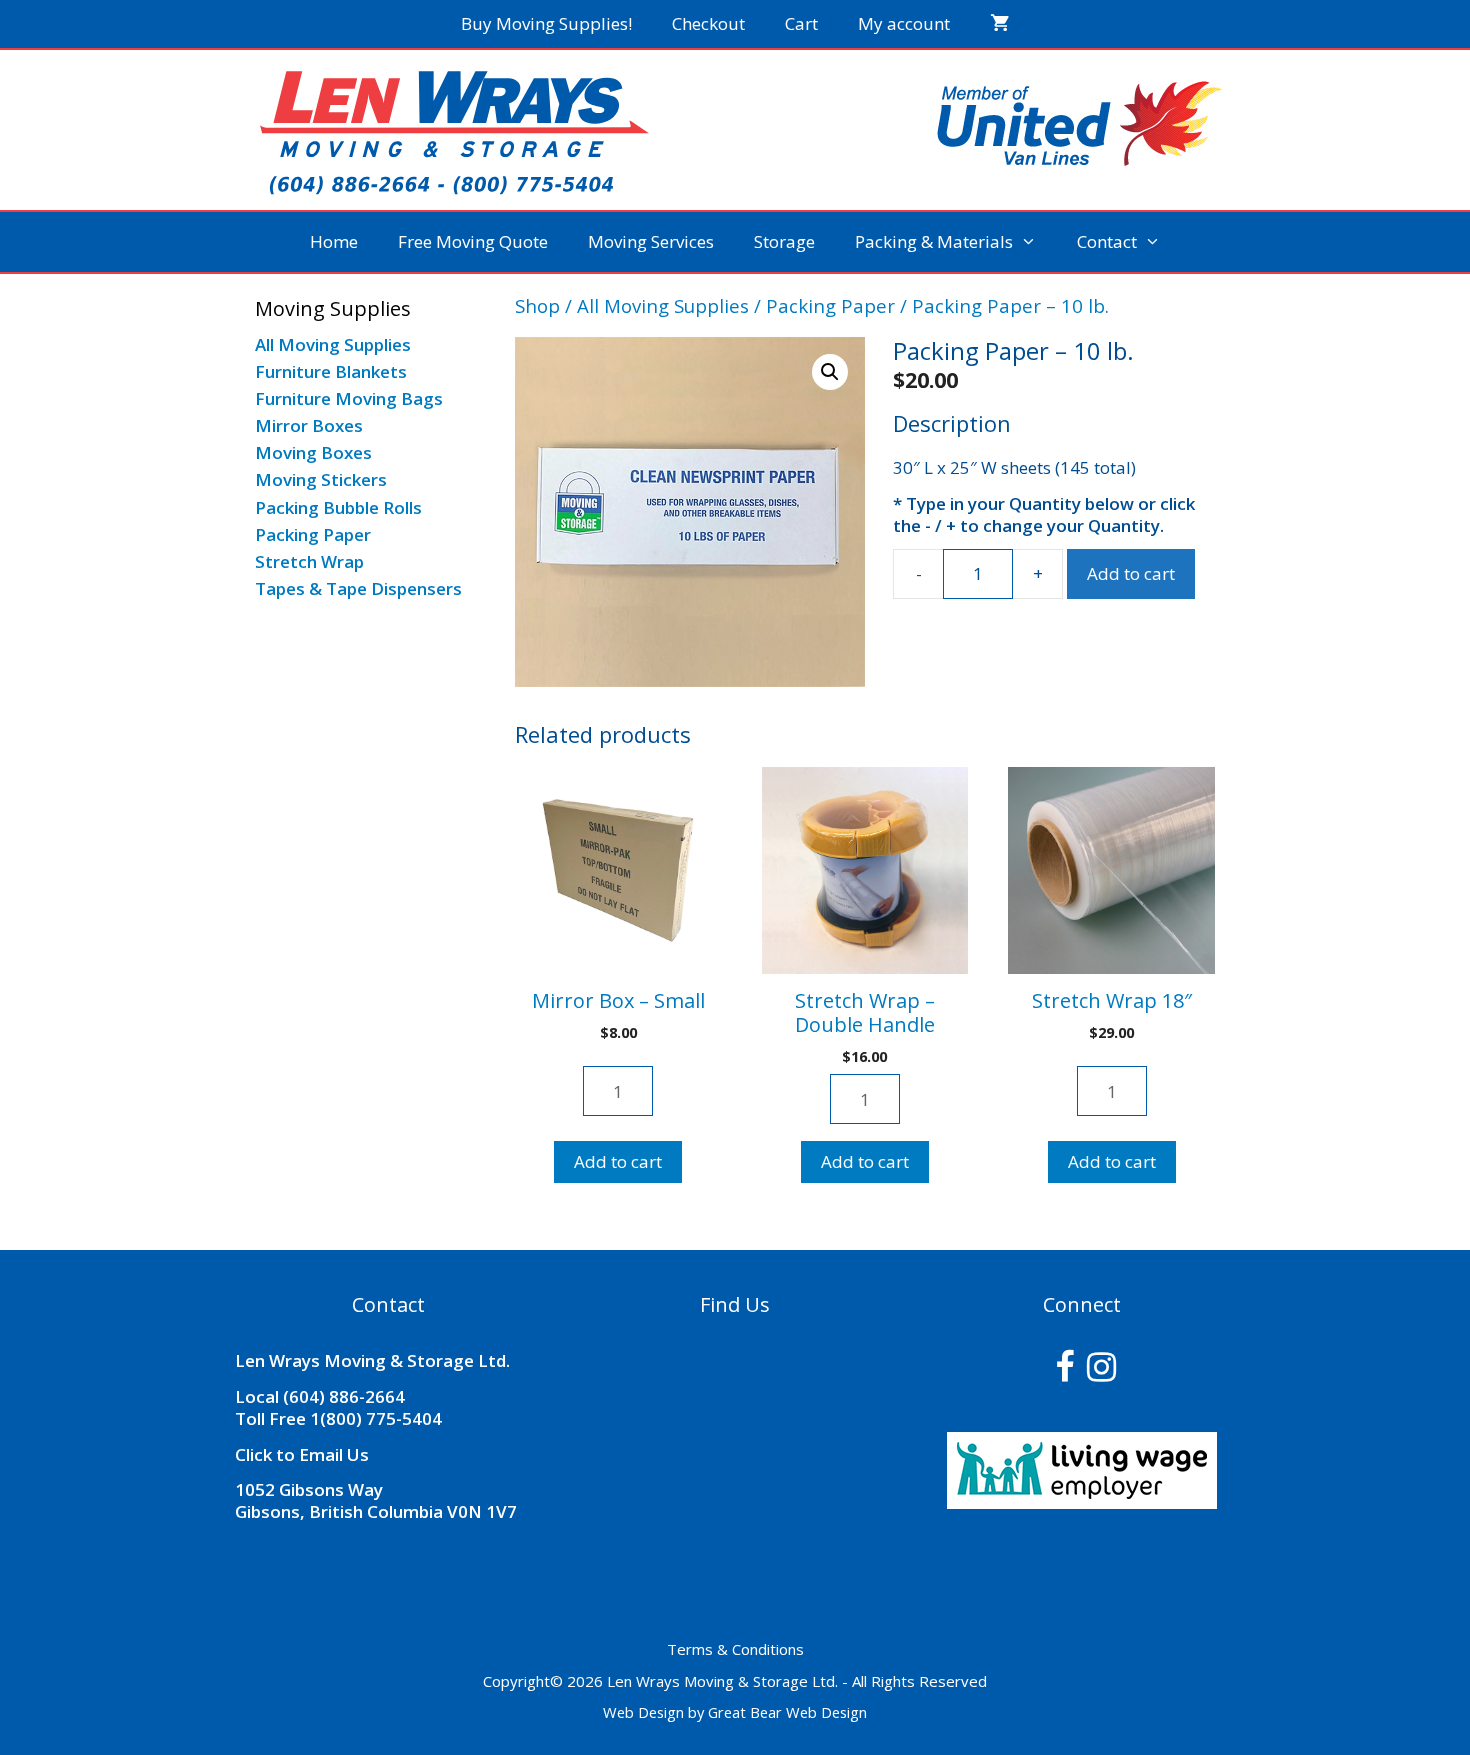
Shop (537, 305)
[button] (830, 372)
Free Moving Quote (473, 241)
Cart (801, 23)
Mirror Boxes (309, 425)
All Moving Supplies (663, 305)
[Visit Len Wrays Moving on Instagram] (1101, 1372)
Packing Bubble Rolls (338, 507)
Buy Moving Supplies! (546, 23)
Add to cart (1131, 573)
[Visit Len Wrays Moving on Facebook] (1064, 1372)
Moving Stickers (321, 479)
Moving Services (651, 241)
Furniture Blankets (331, 371)
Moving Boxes (313, 452)
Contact (1107, 241)
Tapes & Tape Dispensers (358, 588)
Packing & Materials (934, 241)
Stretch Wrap (309, 561)
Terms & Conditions (735, 1649)
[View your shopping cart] (999, 24)
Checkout (708, 23)
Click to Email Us (302, 1454)
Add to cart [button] (618, 1161)
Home (334, 241)
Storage (784, 241)
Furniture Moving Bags (349, 398)
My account (904, 23)
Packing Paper (830, 305)
